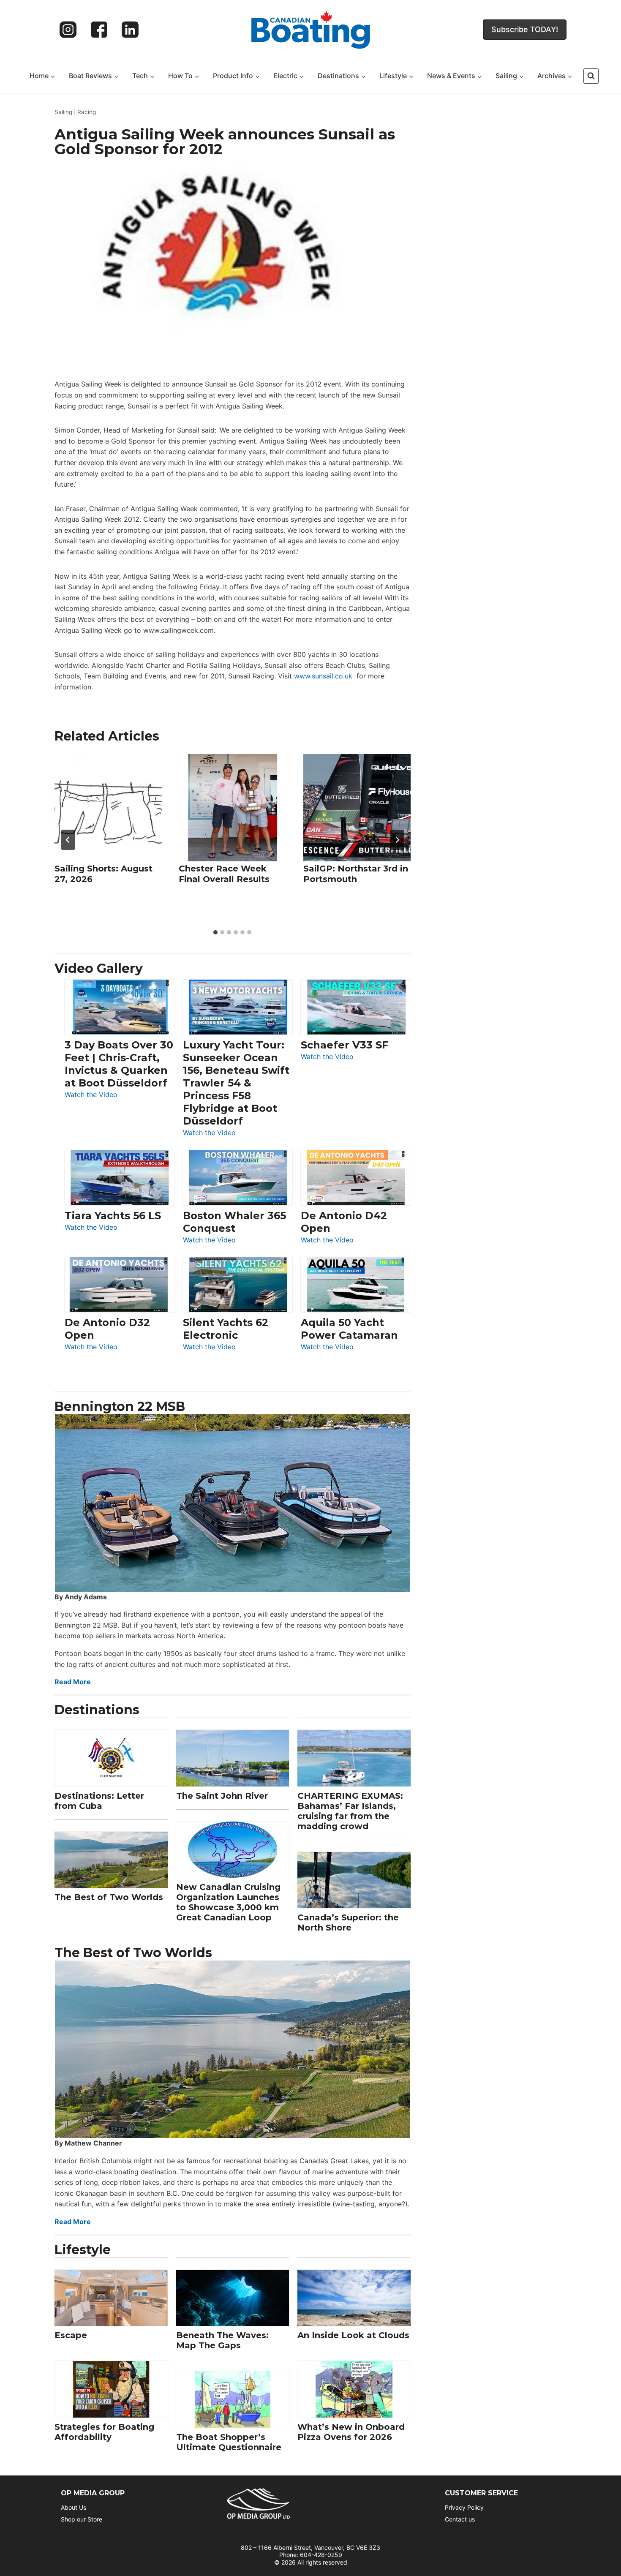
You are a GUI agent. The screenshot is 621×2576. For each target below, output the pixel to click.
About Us (74, 2507)
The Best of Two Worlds (109, 1897)
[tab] (215, 932)
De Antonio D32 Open (107, 1329)
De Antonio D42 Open (344, 1222)
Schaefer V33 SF (345, 1045)
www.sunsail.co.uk (323, 676)
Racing (87, 112)
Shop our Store (82, 2519)
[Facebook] (99, 30)
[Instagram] (68, 30)
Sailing (63, 112)
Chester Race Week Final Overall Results (224, 874)
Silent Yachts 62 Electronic (226, 1329)
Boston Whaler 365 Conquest (234, 1222)
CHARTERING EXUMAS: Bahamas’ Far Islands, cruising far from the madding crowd (350, 1811)
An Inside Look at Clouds (353, 2335)
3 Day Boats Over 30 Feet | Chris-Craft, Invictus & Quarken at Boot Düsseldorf (119, 1064)
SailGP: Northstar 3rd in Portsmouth (356, 874)
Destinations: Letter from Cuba (99, 1801)
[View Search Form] (591, 76)
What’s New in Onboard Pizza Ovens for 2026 (351, 2432)
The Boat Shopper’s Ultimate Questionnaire (229, 2442)
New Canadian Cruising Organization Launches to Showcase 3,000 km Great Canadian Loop (228, 1902)
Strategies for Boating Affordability (104, 2432)
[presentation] (108, 808)
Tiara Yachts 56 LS (113, 1216)
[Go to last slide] (68, 840)
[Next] (397, 840)
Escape (71, 2335)
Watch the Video (91, 1095)
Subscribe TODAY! (525, 29)
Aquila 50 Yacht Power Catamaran (349, 1329)
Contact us (460, 2519)
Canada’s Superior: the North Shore (348, 1922)
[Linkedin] (130, 30)
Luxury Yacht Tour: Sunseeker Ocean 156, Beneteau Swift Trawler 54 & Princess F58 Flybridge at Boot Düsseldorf (236, 1083)
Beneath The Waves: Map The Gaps (222, 2340)
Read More (73, 1682)
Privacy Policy (464, 2507)
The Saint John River (222, 1796)
